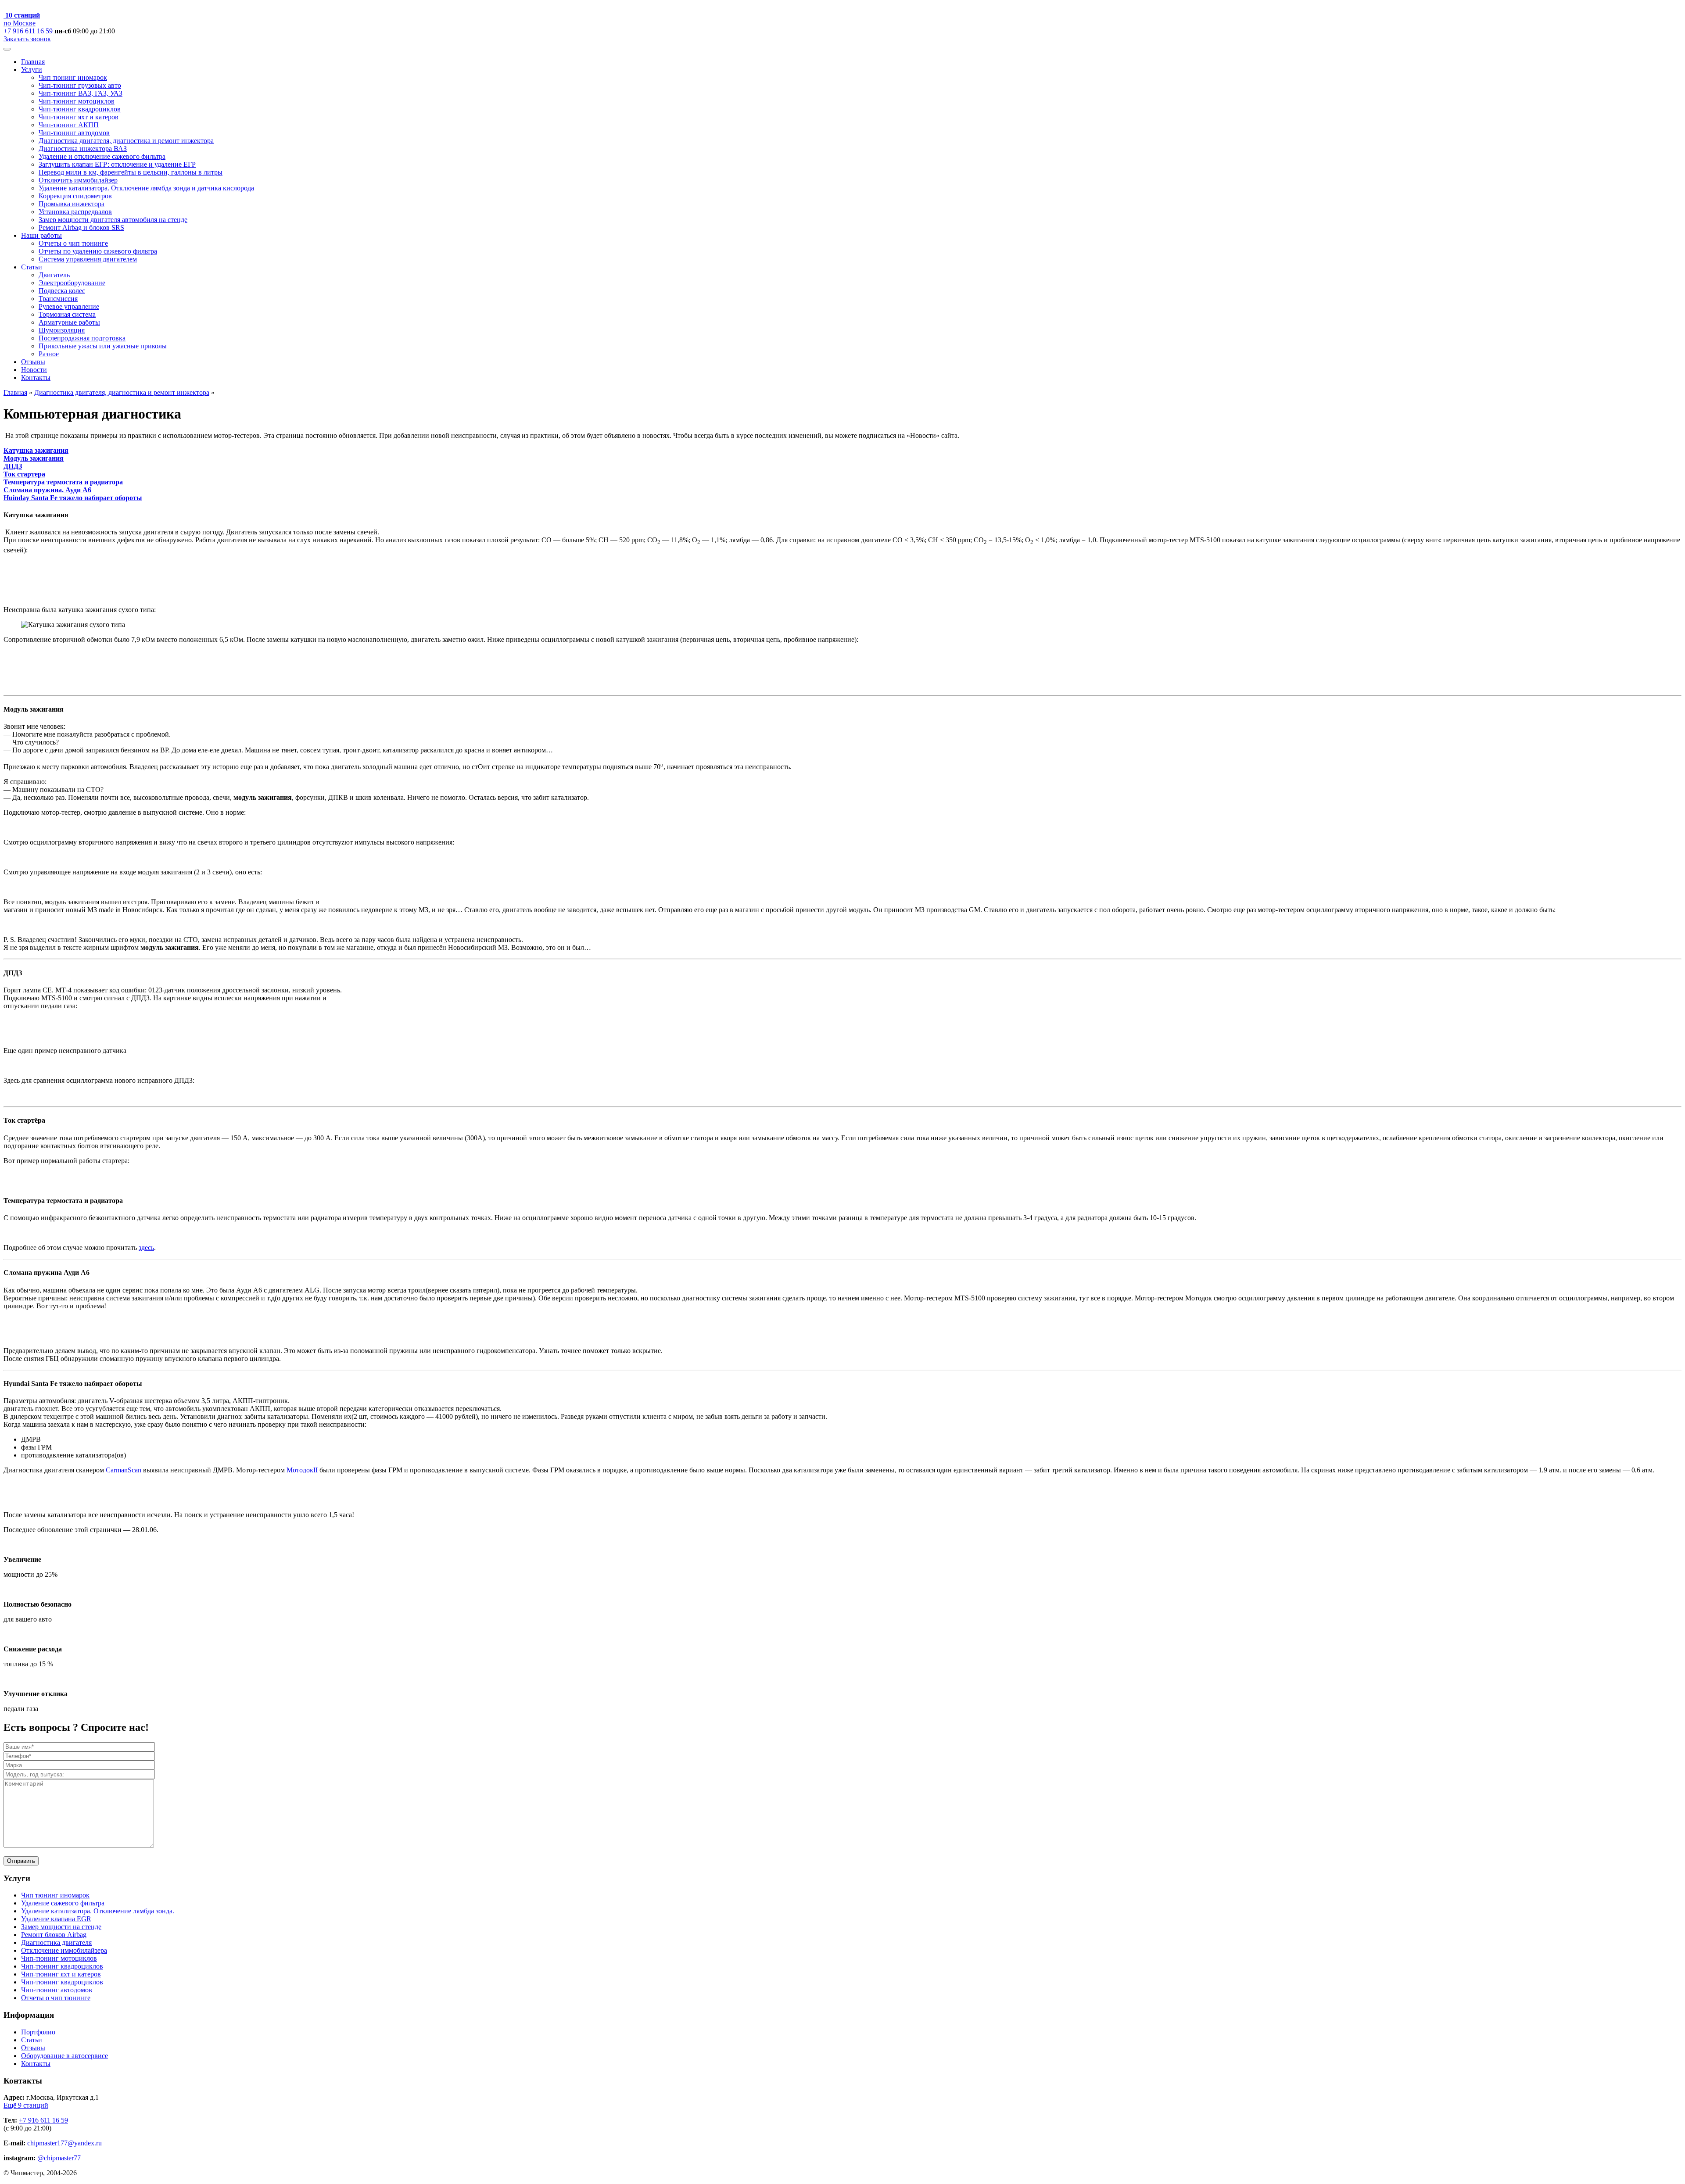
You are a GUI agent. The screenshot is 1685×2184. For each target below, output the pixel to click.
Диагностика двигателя (56, 1942)
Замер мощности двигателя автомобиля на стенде (113, 220)
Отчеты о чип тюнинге (73, 243)
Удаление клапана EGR (56, 1919)
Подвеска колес (62, 291)
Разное (49, 354)
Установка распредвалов (75, 212)
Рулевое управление (69, 306)
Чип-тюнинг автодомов (74, 133)
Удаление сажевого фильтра (63, 1903)
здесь (146, 1248)
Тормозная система (67, 314)
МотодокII (302, 1470)
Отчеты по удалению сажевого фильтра (98, 251)
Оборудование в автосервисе (65, 2056)
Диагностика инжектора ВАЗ (83, 149)
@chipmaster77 (59, 2158)
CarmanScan (124, 1470)
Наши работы (41, 235)
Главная (33, 62)
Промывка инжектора (72, 204)
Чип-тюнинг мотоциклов (77, 101)
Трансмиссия (58, 299)
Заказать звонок (27, 39)
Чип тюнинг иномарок (73, 77)
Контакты (36, 378)
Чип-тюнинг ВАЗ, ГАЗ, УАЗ (81, 93)
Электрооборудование (72, 283)
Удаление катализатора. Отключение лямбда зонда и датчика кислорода (146, 188)
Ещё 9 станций (26, 2105)
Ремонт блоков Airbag (54, 1935)
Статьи (32, 267)
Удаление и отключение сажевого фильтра (102, 156)
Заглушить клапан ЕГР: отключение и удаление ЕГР (117, 164)
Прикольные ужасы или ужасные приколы (103, 346)
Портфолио (38, 2032)
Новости (34, 370)
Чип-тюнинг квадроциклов (80, 109)
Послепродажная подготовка (82, 338)
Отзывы (33, 362)
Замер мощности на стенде (61, 1927)
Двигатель (54, 275)
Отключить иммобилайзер (78, 180)
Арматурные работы (69, 322)
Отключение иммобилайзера (64, 1950)
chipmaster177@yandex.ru (65, 2143)
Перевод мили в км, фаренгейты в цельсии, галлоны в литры (131, 172)
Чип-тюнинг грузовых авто (80, 85)
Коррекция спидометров (75, 196)
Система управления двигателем (88, 259)
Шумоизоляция (62, 330)
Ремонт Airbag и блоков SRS (81, 227)
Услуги (32, 70)
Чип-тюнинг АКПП (69, 125)
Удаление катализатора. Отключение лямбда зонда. (98, 1911)
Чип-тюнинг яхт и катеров (79, 117)
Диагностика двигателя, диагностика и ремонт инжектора (126, 141)
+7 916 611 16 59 (28, 31)
